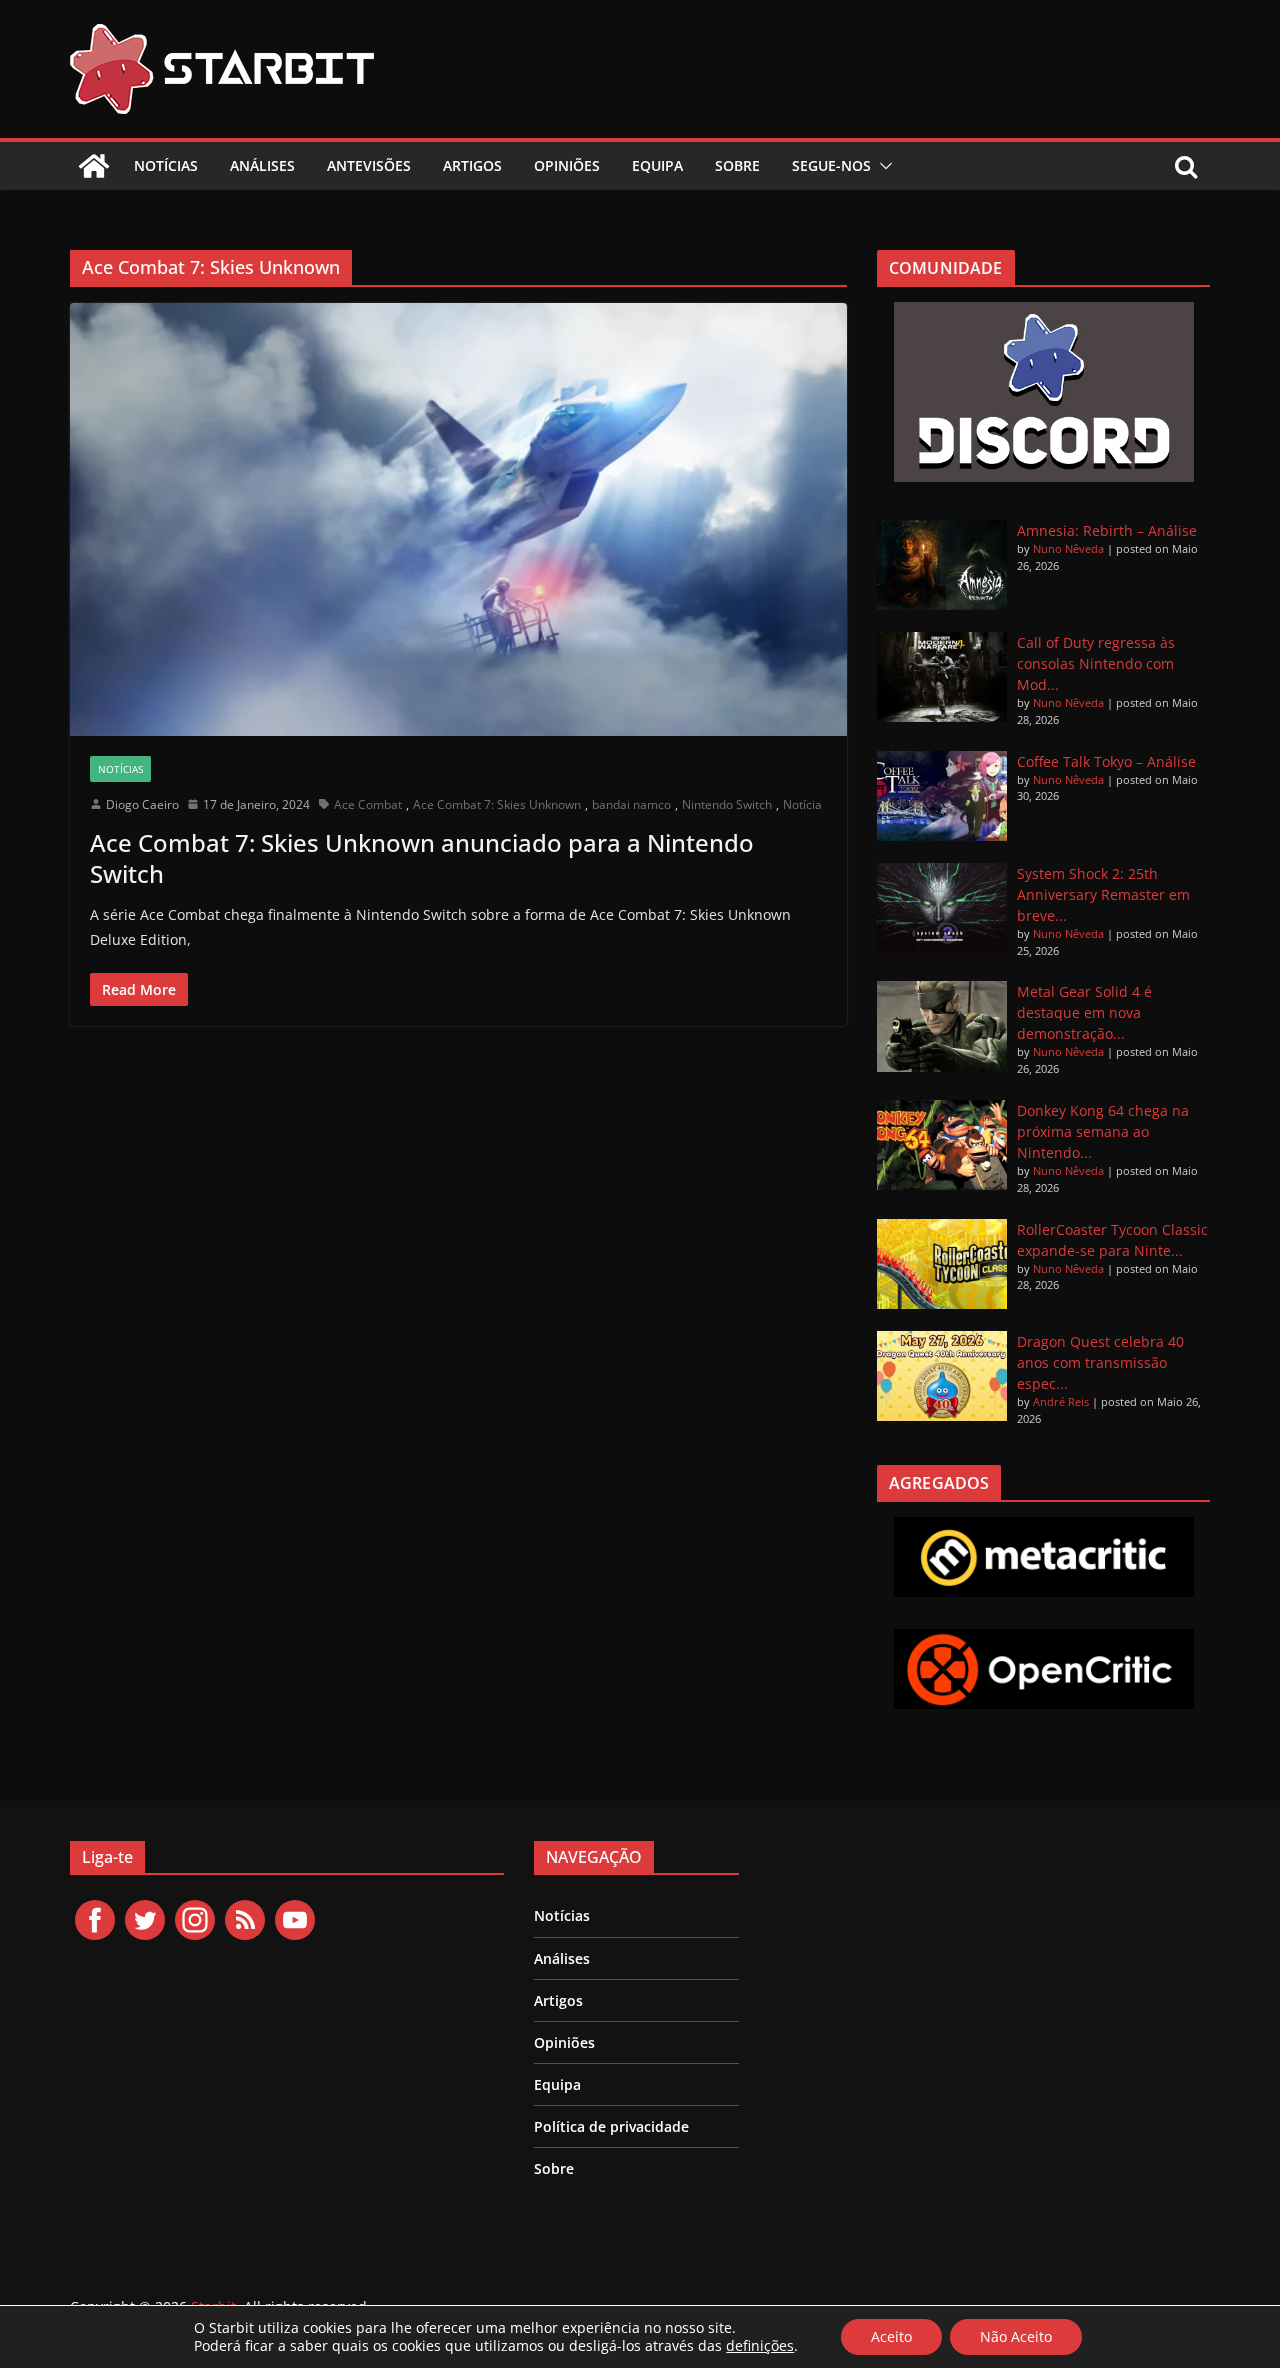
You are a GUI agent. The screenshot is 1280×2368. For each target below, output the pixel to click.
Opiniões (567, 165)
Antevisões (369, 165)
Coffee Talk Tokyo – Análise (1106, 761)
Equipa (657, 165)
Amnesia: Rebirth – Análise (1107, 530)
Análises (262, 165)
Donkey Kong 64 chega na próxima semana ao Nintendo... (1103, 1131)
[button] (882, 166)
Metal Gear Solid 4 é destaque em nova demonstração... (1084, 1012)
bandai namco (631, 804)
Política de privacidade (611, 2126)
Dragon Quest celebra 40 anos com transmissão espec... (1100, 1362)
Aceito (891, 2336)
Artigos (472, 165)
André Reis (1061, 1401)
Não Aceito (1016, 2336)
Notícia (802, 804)
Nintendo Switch (727, 804)
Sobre (737, 165)
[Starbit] (94, 166)
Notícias (166, 165)
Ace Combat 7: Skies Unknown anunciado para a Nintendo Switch (422, 858)
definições (760, 2346)
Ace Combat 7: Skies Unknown (497, 804)
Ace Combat (368, 804)
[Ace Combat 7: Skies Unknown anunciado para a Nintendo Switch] (458, 519)
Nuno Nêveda (1068, 548)
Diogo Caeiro (142, 804)
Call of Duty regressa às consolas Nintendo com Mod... (1096, 663)
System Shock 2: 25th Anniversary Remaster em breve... (1103, 894)
